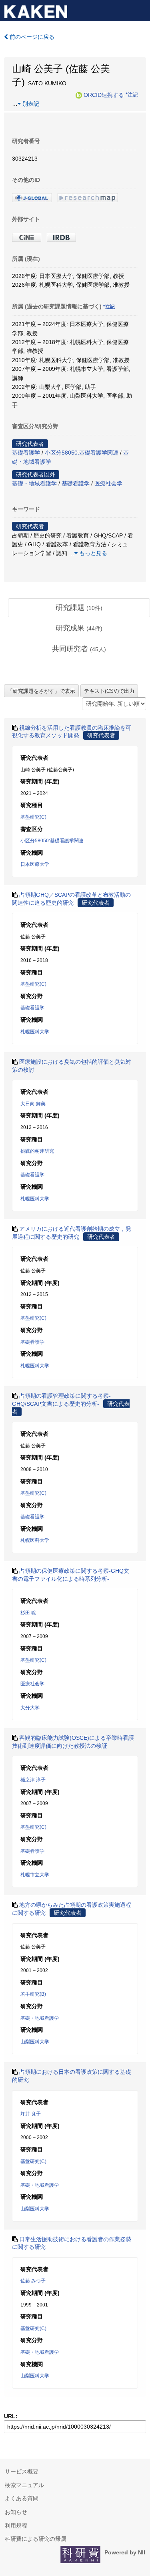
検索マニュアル (24, 2485)
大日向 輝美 (33, 1104)
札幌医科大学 (35, 1032)
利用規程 (16, 2526)
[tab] (79, 608)
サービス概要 (22, 2471)
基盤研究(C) (33, 817)
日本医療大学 (35, 864)
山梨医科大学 (35, 2042)
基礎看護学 (26, 453)
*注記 (132, 95)
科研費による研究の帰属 (36, 2539)
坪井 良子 (31, 2114)
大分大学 (30, 1708)
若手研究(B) (33, 1994)
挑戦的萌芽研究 (37, 1151)
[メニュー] (140, 10)
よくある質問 (22, 2498)
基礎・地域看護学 (34, 483)
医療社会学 (108, 483)
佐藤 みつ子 (33, 2281)
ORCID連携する (104, 95)
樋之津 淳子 (33, 1780)
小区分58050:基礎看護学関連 (82, 453)
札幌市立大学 (35, 1875)
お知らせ (16, 2512)
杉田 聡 (28, 1613)
